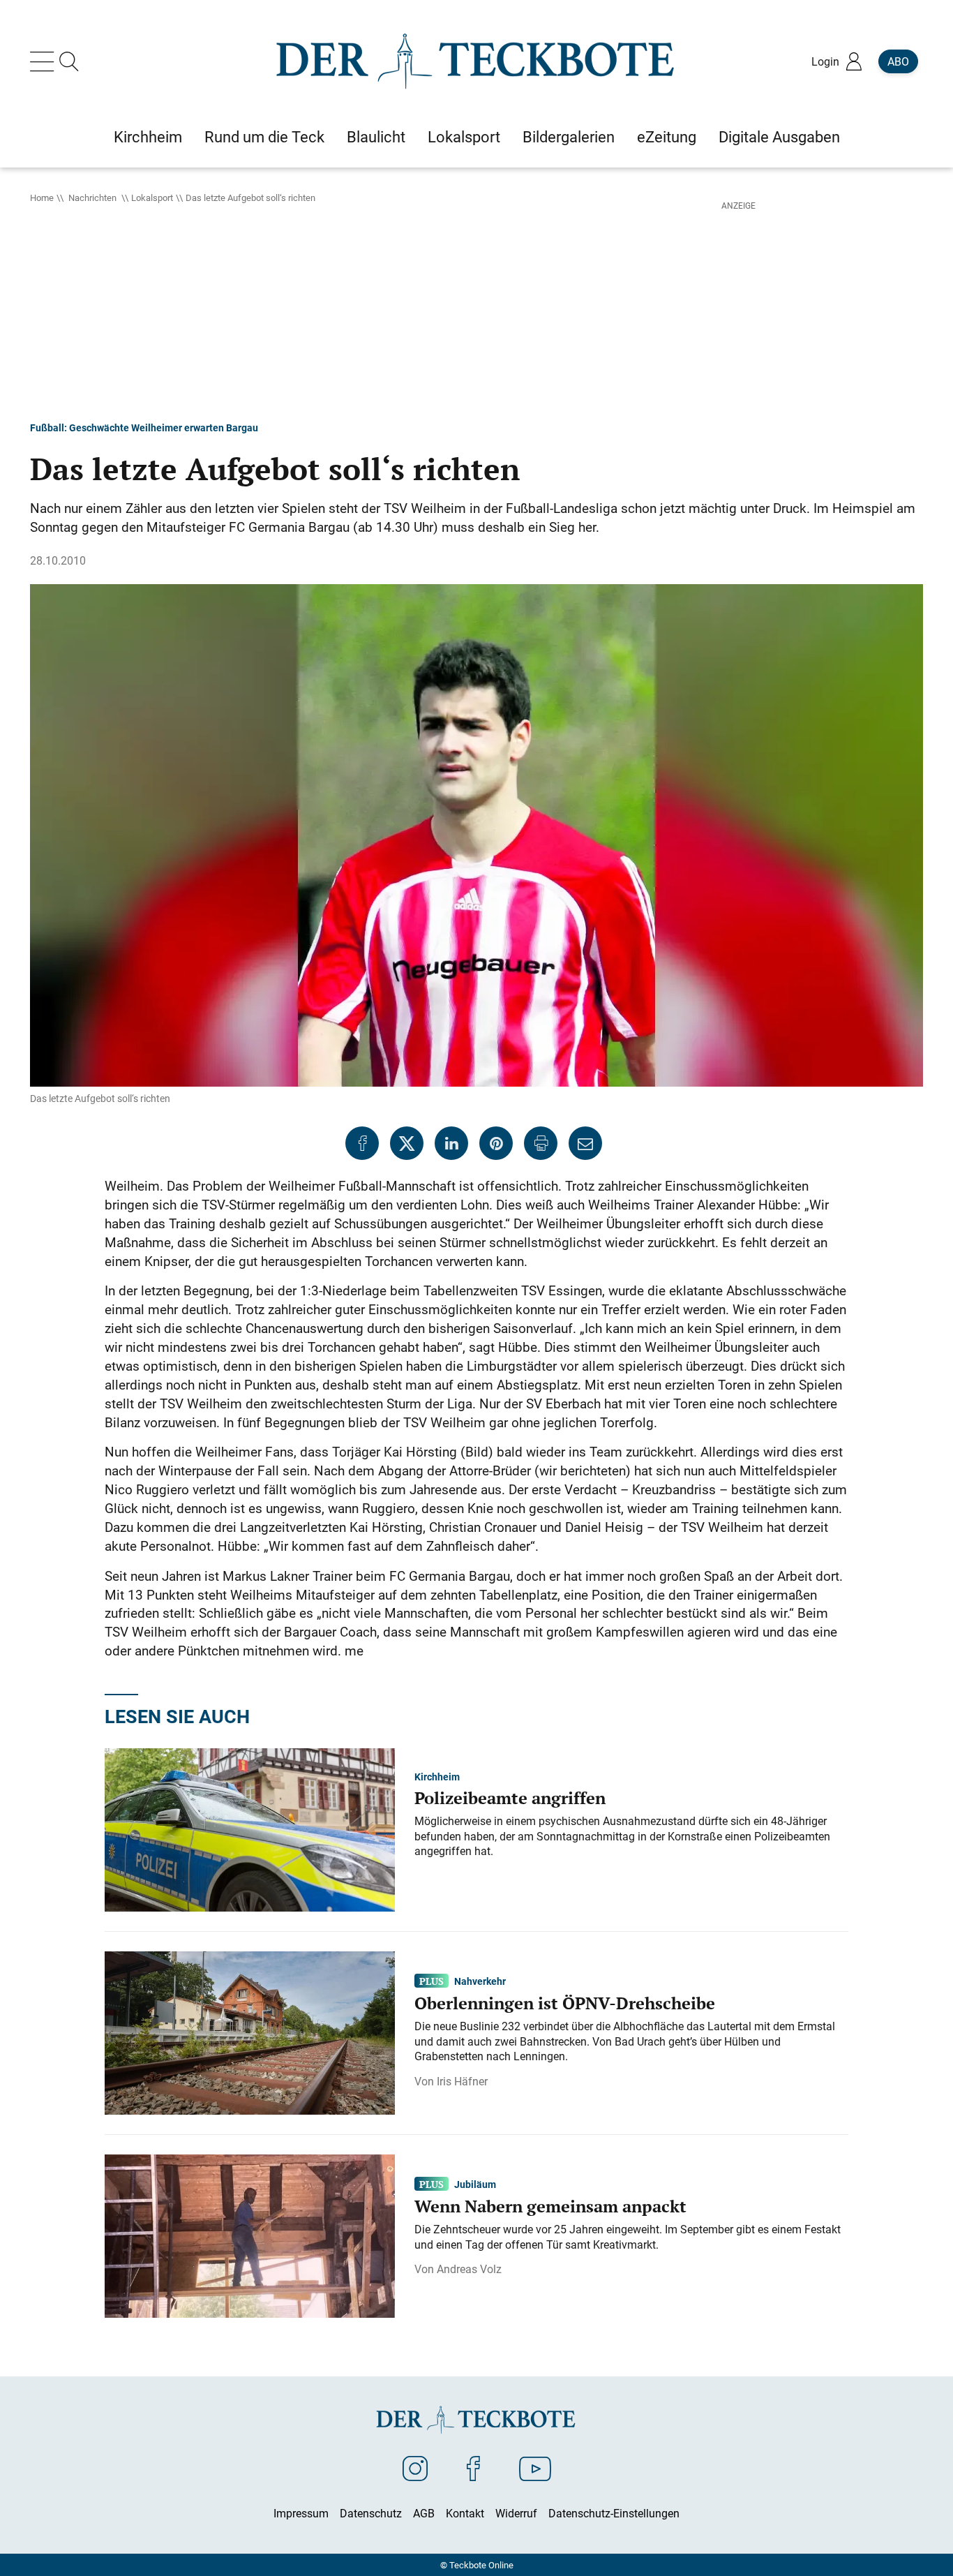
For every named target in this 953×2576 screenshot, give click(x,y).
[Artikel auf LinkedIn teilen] (451, 1143)
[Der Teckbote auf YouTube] (535, 2468)
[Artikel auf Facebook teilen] (362, 1143)
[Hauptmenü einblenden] (45, 61)
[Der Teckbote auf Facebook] (473, 2468)
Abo (898, 61)
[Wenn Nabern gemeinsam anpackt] (250, 2235)
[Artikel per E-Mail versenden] (585, 1143)
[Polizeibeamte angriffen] (250, 1829)
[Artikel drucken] (541, 1143)
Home (42, 198)
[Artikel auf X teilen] (407, 1143)
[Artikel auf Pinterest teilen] (496, 1143)
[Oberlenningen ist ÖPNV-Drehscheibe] (250, 2032)
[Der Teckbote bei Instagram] (415, 2468)
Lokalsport (152, 198)
